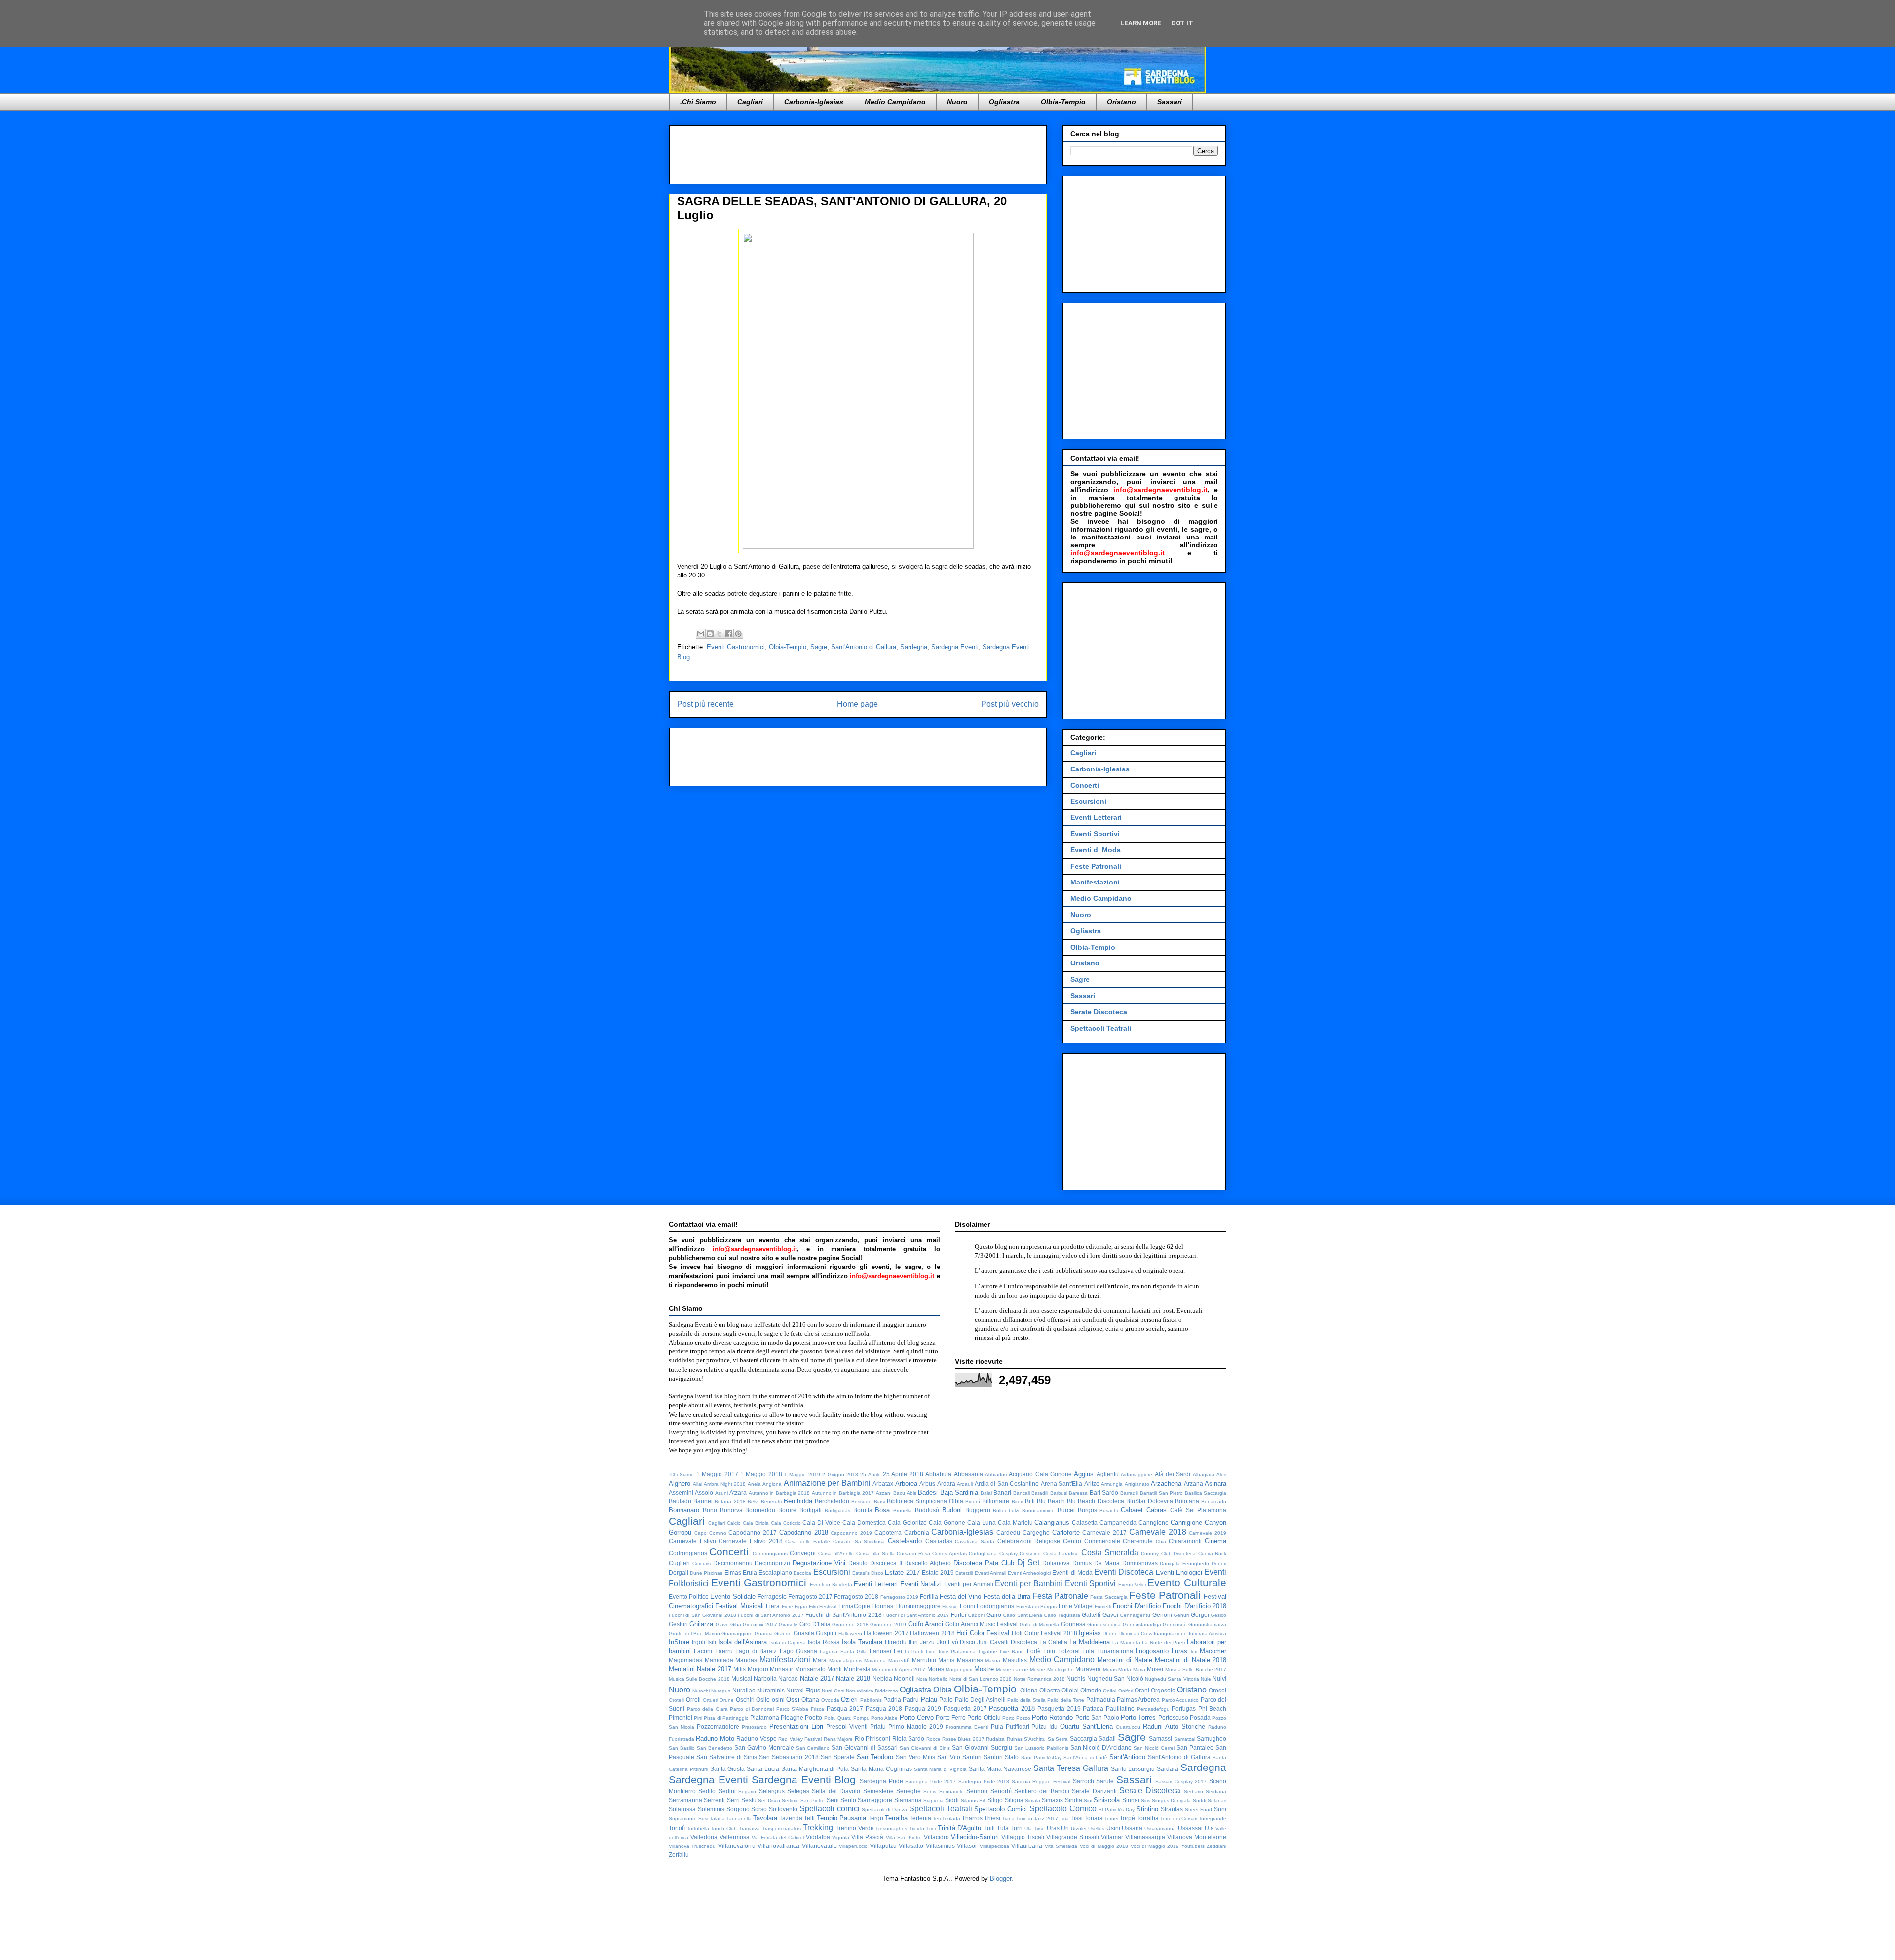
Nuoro (957, 102)
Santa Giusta (728, 1769)
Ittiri (913, 1642)
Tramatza (749, 1828)
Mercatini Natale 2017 (700, 1669)
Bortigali (811, 1510)
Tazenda (791, 1818)
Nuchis (1076, 1678)
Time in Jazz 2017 (1037, 1819)
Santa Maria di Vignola (940, 1769)
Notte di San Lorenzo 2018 (981, 1679)
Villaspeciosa (994, 1846)
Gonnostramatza (1207, 1625)
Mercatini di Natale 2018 (1191, 1660)
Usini (1113, 1828)
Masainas (970, 1660)
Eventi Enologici (1179, 1572)
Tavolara (765, 1818)
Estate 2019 (938, 1572)
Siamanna (908, 1800)
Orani (1142, 1690)
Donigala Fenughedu (1184, 1563)
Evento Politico (689, 1596)
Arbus (927, 1483)
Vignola (841, 1837)
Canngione (1154, 1522)
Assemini (681, 1492)
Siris (1146, 1800)
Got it (1182, 23)
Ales (1221, 1475)
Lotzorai (1069, 1651)
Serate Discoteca (1099, 1012)
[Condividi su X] (720, 634)
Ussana (1132, 1828)
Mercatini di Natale (1125, 1660)
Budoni (952, 1510)
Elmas (733, 1572)
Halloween (850, 1633)
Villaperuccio (853, 1846)
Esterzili (964, 1573)
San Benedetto (715, 1748)
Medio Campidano (895, 102)
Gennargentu (1135, 1615)
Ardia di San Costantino (1007, 1483)
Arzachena (1166, 1483)
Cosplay (1008, 1554)
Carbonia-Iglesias (814, 102)
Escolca (802, 1573)
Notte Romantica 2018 (1039, 1679)
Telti (809, 1818)
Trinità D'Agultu (960, 1828)
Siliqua (1014, 1800)
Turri (1016, 1828)
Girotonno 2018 (850, 1625)
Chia (1161, 1542)
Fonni (967, 1606)
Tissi (1077, 1818)
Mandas (746, 1660)
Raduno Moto (715, 1739)
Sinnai (1131, 1800)
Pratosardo (754, 1727)
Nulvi (1219, 1678)
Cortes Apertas (949, 1554)
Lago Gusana (798, 1651)
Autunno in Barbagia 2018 (779, 1493)
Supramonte (683, 1819)
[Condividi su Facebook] (729, 634)
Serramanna (685, 1800)
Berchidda (798, 1501)
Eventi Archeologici (1029, 1573)
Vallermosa (735, 1837)
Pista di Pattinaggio (726, 1718)
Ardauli (965, 1484)
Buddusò (927, 1510)
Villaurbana (1027, 1846)
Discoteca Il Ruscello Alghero (910, 1563)
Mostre (984, 1669)
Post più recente (705, 704)
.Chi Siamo (698, 102)
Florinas (882, 1606)
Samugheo (1212, 1739)
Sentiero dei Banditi (1042, 1791)
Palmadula (1101, 1700)
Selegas (798, 1791)
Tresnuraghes (891, 1828)
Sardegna (914, 647)
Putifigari (1018, 1726)
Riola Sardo (908, 1739)
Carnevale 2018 (1158, 1532)
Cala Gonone (947, 1522)
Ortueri (710, 1700)
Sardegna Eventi (955, 647)
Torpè (1127, 1818)
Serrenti (714, 1800)
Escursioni (1088, 801)
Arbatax (883, 1483)
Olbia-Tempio (1063, 102)
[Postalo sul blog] (710, 634)
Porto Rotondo (1052, 1717)
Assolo (704, 1492)
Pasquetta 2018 (1012, 1709)
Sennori (977, 1791)
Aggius (1084, 1474)
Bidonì (973, 1502)
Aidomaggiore (1137, 1475)
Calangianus (1052, 1522)
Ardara (946, 1483)
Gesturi (678, 1624)
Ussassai (1190, 1828)
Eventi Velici (1132, 1585)
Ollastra (1050, 1690)
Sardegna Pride (881, 1781)
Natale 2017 (817, 1678)
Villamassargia (1145, 1837)
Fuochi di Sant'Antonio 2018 (843, 1615)
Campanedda (1118, 1522)
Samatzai (1185, 1739)
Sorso (759, 1809)
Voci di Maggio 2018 (1104, 1846)
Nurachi (701, 1691)
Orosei (1217, 1690)
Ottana (810, 1700)
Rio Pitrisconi (872, 1739)
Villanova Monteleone (1197, 1837)
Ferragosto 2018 (856, 1596)
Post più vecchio (1010, 704)
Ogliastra (1004, 102)
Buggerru (978, 1510)
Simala (1033, 1800)
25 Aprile (870, 1475)
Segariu (747, 1791)
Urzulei (1079, 1828)
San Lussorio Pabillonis (1041, 1748)
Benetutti (771, 1502)
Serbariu (1194, 1791)
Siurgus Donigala (1171, 1800)
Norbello (938, 1679)
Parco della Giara (707, 1709)
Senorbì (1001, 1791)
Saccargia (1083, 1739)
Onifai (1110, 1691)
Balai (986, 1493)
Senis (930, 1791)
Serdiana (1216, 1791)
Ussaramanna (1160, 1828)
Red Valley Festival (800, 1739)
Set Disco (769, 1800)
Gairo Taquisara (1062, 1615)
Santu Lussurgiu (1133, 1769)
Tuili (989, 1828)
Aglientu (1108, 1474)
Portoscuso (1173, 1717)
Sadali (1107, 1739)
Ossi (793, 1700)
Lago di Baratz (756, 1651)
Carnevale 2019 (1208, 1533)
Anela (754, 1484)
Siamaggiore (875, 1800)
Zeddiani (1216, 1846)
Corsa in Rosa (913, 1554)
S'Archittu (1035, 1739)
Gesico (1218, 1615)
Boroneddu (760, 1510)
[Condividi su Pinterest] (738, 634)
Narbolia (765, 1678)
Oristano (1121, 102)
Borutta (863, 1510)
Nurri (827, 1691)
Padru (911, 1700)
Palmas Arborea (1138, 1700)
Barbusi (1059, 1493)
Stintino (1147, 1809)
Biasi (879, 1502)
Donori (1219, 1563)
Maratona (875, 1661)
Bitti (1030, 1501)
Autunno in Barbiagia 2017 (843, 1493)
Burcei (1066, 1510)
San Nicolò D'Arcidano (1101, 1748)
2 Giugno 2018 (840, 1475)
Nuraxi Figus (803, 1690)
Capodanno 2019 (851, 1533)
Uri (1065, 1828)
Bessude (861, 1502)
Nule (1206, 1679)
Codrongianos (688, 1553)
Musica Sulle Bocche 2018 (699, 1679)
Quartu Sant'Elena (1086, 1726)
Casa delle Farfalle (808, 1542)
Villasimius (940, 1846)
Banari (1002, 1492)
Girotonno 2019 (888, 1625)
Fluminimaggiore (918, 1606)
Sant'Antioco (1127, 1757)
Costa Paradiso (1061, 1554)
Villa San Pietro (904, 1837)
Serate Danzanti (1094, 1791)
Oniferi (1126, 1691)
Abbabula (938, 1474)
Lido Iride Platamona (951, 1651)
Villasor (967, 1846)
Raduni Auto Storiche (1174, 1726)
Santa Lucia (763, 1769)
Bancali (1022, 1493)
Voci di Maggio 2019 (1155, 1846)
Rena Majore (838, 1739)
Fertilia (929, 1596)
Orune (727, 1700)
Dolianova (1056, 1563)
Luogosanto (1152, 1651)
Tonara (1094, 1818)
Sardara (1168, 1769)
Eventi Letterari (1096, 817)
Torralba (1148, 1818)
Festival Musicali (739, 1606)
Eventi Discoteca (1124, 1572)
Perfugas (1184, 1709)
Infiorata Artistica (1208, 1633)
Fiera (773, 1606)
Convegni (803, 1553)
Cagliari (750, 102)
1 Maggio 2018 (761, 1474)
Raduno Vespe (756, 1739)
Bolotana (1187, 1501)
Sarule (1105, 1781)
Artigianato (1137, 1484)
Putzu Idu (1044, 1726)
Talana (717, 1819)
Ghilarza (701, 1624)
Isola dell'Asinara (742, 1642)
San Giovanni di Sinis (925, 1748)
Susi (703, 1819)
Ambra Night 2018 (725, 1484)
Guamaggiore (737, 1633)
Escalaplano (775, 1572)
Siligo (995, 1800)
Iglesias (1090, 1633)
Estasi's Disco (868, 1573)
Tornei (1111, 1819)
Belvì (753, 1502)
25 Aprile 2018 (903, 1474)
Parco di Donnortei (752, 1709)
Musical (742, 1678)
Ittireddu (896, 1642)
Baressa (1078, 1493)
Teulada (951, 1819)
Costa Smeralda (1110, 1553)
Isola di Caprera (788, 1642)
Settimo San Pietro (803, 1800)
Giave (722, 1625)
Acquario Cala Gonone (1040, 1474)
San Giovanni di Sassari (865, 1748)
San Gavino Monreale (764, 1748)
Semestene (878, 1791)
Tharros (972, 1818)
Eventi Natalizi (921, 1584)
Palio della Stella (1026, 1700)
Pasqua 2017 (845, 1709)
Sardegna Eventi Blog (804, 1780)
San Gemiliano (813, 1748)
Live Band (1012, 1651)
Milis (739, 1669)
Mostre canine (1012, 1670)
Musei (1155, 1669)
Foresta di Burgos (1037, 1606)
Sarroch (1083, 1781)
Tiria (1064, 1819)
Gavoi (1110, 1615)
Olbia (943, 1690)
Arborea (906, 1483)
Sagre (819, 647)
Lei (898, 1651)
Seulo (848, 1800)
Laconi (703, 1651)
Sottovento (783, 1809)
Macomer (1213, 1651)
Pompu (861, 1718)
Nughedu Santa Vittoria (1172, 1679)
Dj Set (1028, 1562)
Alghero (680, 1483)
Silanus (969, 1800)
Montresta (857, 1669)
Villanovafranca (778, 1846)
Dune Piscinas (706, 1573)
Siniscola (1107, 1800)
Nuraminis (771, 1690)
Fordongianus (995, 1606)
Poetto (814, 1717)
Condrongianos (770, 1554)
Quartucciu (1128, 1727)
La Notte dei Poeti (1163, 1642)
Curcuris (701, 1563)
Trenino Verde (855, 1828)
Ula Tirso (1035, 1828)
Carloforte (1066, 1532)
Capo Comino (710, 1533)
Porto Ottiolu (984, 1717)
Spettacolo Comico (1063, 1809)
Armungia (1112, 1484)
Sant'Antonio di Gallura (864, 647)
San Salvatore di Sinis (727, 1757)
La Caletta (1053, 1642)
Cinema (1215, 1541)
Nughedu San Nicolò (1115, 1678)
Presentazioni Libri (796, 1726)
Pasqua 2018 (884, 1709)
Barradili (1129, 1493)
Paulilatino (1120, 1709)
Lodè (1034, 1651)
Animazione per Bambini (827, 1483)
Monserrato (810, 1669)
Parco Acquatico (1180, 1700)
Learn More (1141, 23)
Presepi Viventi (847, 1726)
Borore (787, 1510)
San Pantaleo (1195, 1748)
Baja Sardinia (959, 1492)
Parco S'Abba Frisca (800, 1709)
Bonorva (731, 1510)
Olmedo (1091, 1690)
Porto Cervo (917, 1717)
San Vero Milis (915, 1757)
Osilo (763, 1700)
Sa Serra (1058, 1739)
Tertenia (920, 1818)
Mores (936, 1669)
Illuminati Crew (1136, 1633)
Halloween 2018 (932, 1633)
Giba (736, 1625)
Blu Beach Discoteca (1095, 1501)
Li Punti (914, 1651)
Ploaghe (792, 1717)
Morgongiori (959, 1670)
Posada (1200, 1717)
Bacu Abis (905, 1493)
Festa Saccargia (1109, 1597)
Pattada (1093, 1709)
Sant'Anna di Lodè (1085, 1757)
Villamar (1112, 1837)
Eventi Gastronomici (736, 647)
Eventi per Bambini (1028, 1584)
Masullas (1015, 1660)
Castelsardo (905, 1541)
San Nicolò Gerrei (1154, 1748)
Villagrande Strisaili (1073, 1837)
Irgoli (699, 1642)
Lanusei (880, 1651)
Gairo (994, 1615)
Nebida (882, 1678)
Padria (892, 1700)
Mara (820, 1660)
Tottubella (698, 1828)
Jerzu (927, 1642)
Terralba (896, 1818)
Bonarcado (1214, 1502)
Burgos (1087, 1510)
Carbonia (917, 1532)
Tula (1003, 1828)
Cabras (1156, 1510)
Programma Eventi (967, 1727)
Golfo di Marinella (1040, 1625)
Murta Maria (1132, 1670)
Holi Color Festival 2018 (1044, 1633)
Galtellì (1091, 1615)
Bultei (999, 1511)
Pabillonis (871, 1700)
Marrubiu (924, 1660)
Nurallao (744, 1690)
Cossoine (1030, 1554)
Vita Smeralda (1061, 1846)
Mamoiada (719, 1660)
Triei (931, 1828)
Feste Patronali (1096, 866)
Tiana (1008, 1819)
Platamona (765, 1717)
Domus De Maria (1096, 1563)
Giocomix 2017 (760, 1625)
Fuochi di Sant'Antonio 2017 (771, 1615)
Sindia (1074, 1800)
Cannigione (1186, 1522)
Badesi (928, 1492)
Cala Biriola (756, 1523)
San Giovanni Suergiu (982, 1748)
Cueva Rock (1212, 1554)
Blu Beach (1051, 1501)
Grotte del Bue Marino (694, 1633)
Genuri (1181, 1615)
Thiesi (992, 1818)
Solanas (1217, 1800)
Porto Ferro (951, 1717)
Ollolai (1070, 1690)
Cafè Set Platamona (1198, 1510)
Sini (1088, 1800)
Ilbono (1111, 1633)
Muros (1110, 1670)
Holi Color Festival (983, 1633)
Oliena (1029, 1690)
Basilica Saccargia (1206, 1493)
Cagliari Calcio (724, 1523)
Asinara (1215, 1483)
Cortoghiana (983, 1554)
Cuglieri (679, 1563)
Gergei (1200, 1615)
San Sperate (838, 1757)
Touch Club (724, 1828)
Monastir (781, 1669)
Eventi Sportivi (1095, 834)
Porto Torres (1138, 1717)
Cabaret (1132, 1510)
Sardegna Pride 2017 (930, 1782)
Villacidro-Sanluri (975, 1837)
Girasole (788, 1625)
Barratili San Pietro (1161, 1493)
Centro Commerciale (1092, 1541)
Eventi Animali (990, 1573)
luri (1194, 1651)
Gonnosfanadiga (1142, 1625)
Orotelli (677, 1700)
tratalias (792, 1828)
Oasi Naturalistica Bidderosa (866, 1691)
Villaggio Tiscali (1023, 1837)
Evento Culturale (1187, 1583)
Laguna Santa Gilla (843, 1651)
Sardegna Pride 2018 (984, 1782)
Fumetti (1103, 1606)
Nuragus (721, 1691)
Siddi (952, 1800)
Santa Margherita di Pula (815, 1769)
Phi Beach (1213, 1709)
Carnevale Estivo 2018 (750, 1541)
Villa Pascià (867, 1837)
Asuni (721, 1493)
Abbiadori (996, 1475)
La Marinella (1126, 1642)
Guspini (826, 1633)
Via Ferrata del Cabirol (778, 1837)
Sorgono (738, 1809)
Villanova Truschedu (692, 1846)
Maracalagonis (846, 1661)
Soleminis (711, 1809)
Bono (710, 1510)
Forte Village (1076, 1606)
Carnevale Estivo (692, 1541)
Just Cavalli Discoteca (1007, 1642)
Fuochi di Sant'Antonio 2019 (916, 1615)
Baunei (703, 1501)
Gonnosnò (1175, 1625)
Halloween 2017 (886, 1633)
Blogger (1001, 1878)
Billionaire (996, 1501)
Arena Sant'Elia (1062, 1483)
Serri (733, 1800)
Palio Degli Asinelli (980, 1700)
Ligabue (988, 1651)
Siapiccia (933, 1800)
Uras (1053, 1828)
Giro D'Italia (815, 1624)
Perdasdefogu (1153, 1709)
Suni (1220, 1809)
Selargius (772, 1791)
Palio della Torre (1066, 1700)
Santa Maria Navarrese (1000, 1769)
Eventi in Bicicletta (831, 1585)
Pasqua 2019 (923, 1709)
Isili (712, 1642)
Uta (1209, 1828)
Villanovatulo (819, 1846)
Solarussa (682, 1809)
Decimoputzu (772, 1563)
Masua (993, 1661)
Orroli (693, 1700)
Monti (834, 1669)
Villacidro (936, 1837)
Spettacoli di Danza (884, 1810)
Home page (857, 704)
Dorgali (679, 1572)
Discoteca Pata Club (984, 1563)
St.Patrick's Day (1117, 1810)
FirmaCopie (854, 1606)
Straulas (1172, 1809)
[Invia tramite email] (701, 634)
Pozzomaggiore (718, 1726)
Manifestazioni (1095, 882)
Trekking (818, 1827)
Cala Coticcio (786, 1523)
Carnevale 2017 (1104, 1532)
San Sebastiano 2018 (789, 1757)
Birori (1017, 1502)
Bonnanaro (684, 1510)
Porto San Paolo (1097, 1717)
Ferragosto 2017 (810, 1596)
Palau (929, 1700)
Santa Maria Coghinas (881, 1769)
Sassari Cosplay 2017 (1181, 1782)
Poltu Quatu (838, 1718)
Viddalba (818, 1837)
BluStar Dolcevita (1150, 1501)
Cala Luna (982, 1522)
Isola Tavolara (862, 1642)
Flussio (950, 1606)
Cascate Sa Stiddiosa (859, 1542)
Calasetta (1085, 1522)
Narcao (788, 1678)
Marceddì (899, 1661)
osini (778, 1700)
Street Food (1199, 1810)
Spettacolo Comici (1001, 1809)
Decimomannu (733, 1563)
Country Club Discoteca (1168, 1554)
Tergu (876, 1818)
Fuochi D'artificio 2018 (1194, 1606)
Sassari (1170, 102)
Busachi (1109, 1511)
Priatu (878, 1726)
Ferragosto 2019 (899, 1597)
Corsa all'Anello (836, 1554)
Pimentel (681, 1717)
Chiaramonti (1185, 1541)
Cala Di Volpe (821, 1522)
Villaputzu (883, 1846)
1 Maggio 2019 (802, 1475)
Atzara (738, 1492)
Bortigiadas (837, 1511)
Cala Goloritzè (907, 1522)
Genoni (1162, 1615)
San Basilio (682, 1748)
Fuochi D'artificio (1137, 1606)
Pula (997, 1726)
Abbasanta (968, 1474)
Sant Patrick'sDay (1041, 1757)
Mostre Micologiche (1052, 1670)
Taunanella (739, 1819)
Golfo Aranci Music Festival (981, 1624)
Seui (833, 1800)
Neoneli (904, 1678)
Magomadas (685, 1660)
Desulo (858, 1563)
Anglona (772, 1484)
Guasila (804, 1633)
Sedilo (707, 1791)
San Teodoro (875, 1757)
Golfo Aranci (926, 1624)
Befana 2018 (730, 1502)
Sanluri (972, 1757)
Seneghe (909, 1791)
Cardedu (1008, 1532)
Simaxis (1052, 1800)
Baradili (1040, 1493)
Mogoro (758, 1669)
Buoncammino (1038, 1511)
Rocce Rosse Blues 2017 (955, 1739)
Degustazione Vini (819, 1563)
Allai (698, 1484)
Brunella (903, 1511)
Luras (1179, 1651)
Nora (922, 1679)
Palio (946, 1700)
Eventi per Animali (968, 1584)
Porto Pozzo (1016, 1718)
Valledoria (704, 1837)
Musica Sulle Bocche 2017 (1196, 1670)
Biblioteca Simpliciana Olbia (925, 1501)
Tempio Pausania (841, 1818)
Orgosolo (1163, 1690)
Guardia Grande (773, 1633)
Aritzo (1092, 1483)
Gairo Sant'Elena (1022, 1615)
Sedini (727, 1791)
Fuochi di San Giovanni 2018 (702, 1615)
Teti (937, 1819)
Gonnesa (1073, 1624)
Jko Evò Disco (956, 1642)
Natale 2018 (853, 1678)
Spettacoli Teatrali (1101, 1028)
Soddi (1199, 1800)
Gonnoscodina (1104, 1625)
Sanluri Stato (1001, 1757)
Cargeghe (1036, 1532)
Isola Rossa (824, 1642)
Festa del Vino (960, 1596)
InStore (679, 1642)
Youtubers (1193, 1846)
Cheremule (1138, 1541)
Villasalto (911, 1846)
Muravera (1088, 1669)
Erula (750, 1572)
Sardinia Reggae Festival (1041, 1782)
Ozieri (849, 1700)
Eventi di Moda (1096, 850)
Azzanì (884, 1493)
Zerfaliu (679, 1855)
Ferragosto (772, 1596)
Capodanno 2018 (804, 1532)
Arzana (1194, 1483)
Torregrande (1213, 1819)
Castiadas (939, 1541)
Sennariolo (951, 1791)
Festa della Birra (1007, 1596)
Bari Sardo (1104, 1492)
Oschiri (745, 1700)
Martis (946, 1660)
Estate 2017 (902, 1572)
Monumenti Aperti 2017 (899, 1670)
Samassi (1160, 1739)
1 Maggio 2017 (717, 1474)
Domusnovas (1140, 1563)
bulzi (1014, 1511)
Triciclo (917, 1828)
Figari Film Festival (815, 1606)
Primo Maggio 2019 (916, 1726)
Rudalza (995, 1739)
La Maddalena (1090, 1642)
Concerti (1085, 785)
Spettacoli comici (830, 1809)
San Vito (949, 1757)
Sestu (749, 1800)
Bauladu (680, 1501)
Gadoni (976, 1615)
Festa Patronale (1060, 1596)
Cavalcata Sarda (975, 1542)
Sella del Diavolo (836, 1791)
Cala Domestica (864, 1522)
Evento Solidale (733, 1596)
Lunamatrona (1115, 1651)
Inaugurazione (1170, 1633)
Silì (983, 1800)
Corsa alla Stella (875, 1554)
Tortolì (677, 1828)
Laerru (724, 1651)
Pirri (698, 1718)
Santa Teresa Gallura (1071, 1768)
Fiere (787, 1606)
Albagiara (1204, 1475)
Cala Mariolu (1015, 1522)
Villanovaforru (737, 1846)
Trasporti (772, 1828)
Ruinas (1015, 1739)
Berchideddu (832, 1501)
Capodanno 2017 (753, 1532)
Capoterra (888, 1532)
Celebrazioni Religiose (1029, 1541)
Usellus (1096, 1828)
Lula (1088, 1651)
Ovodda (830, 1700)
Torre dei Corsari (1179, 1819)
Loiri (1049, 1651)
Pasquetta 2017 (965, 1709)
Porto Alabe (884, 1718)
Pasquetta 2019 (1059, 1709)
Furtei (959, 1615)
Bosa (882, 1510)
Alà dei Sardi (1173, 1474)
